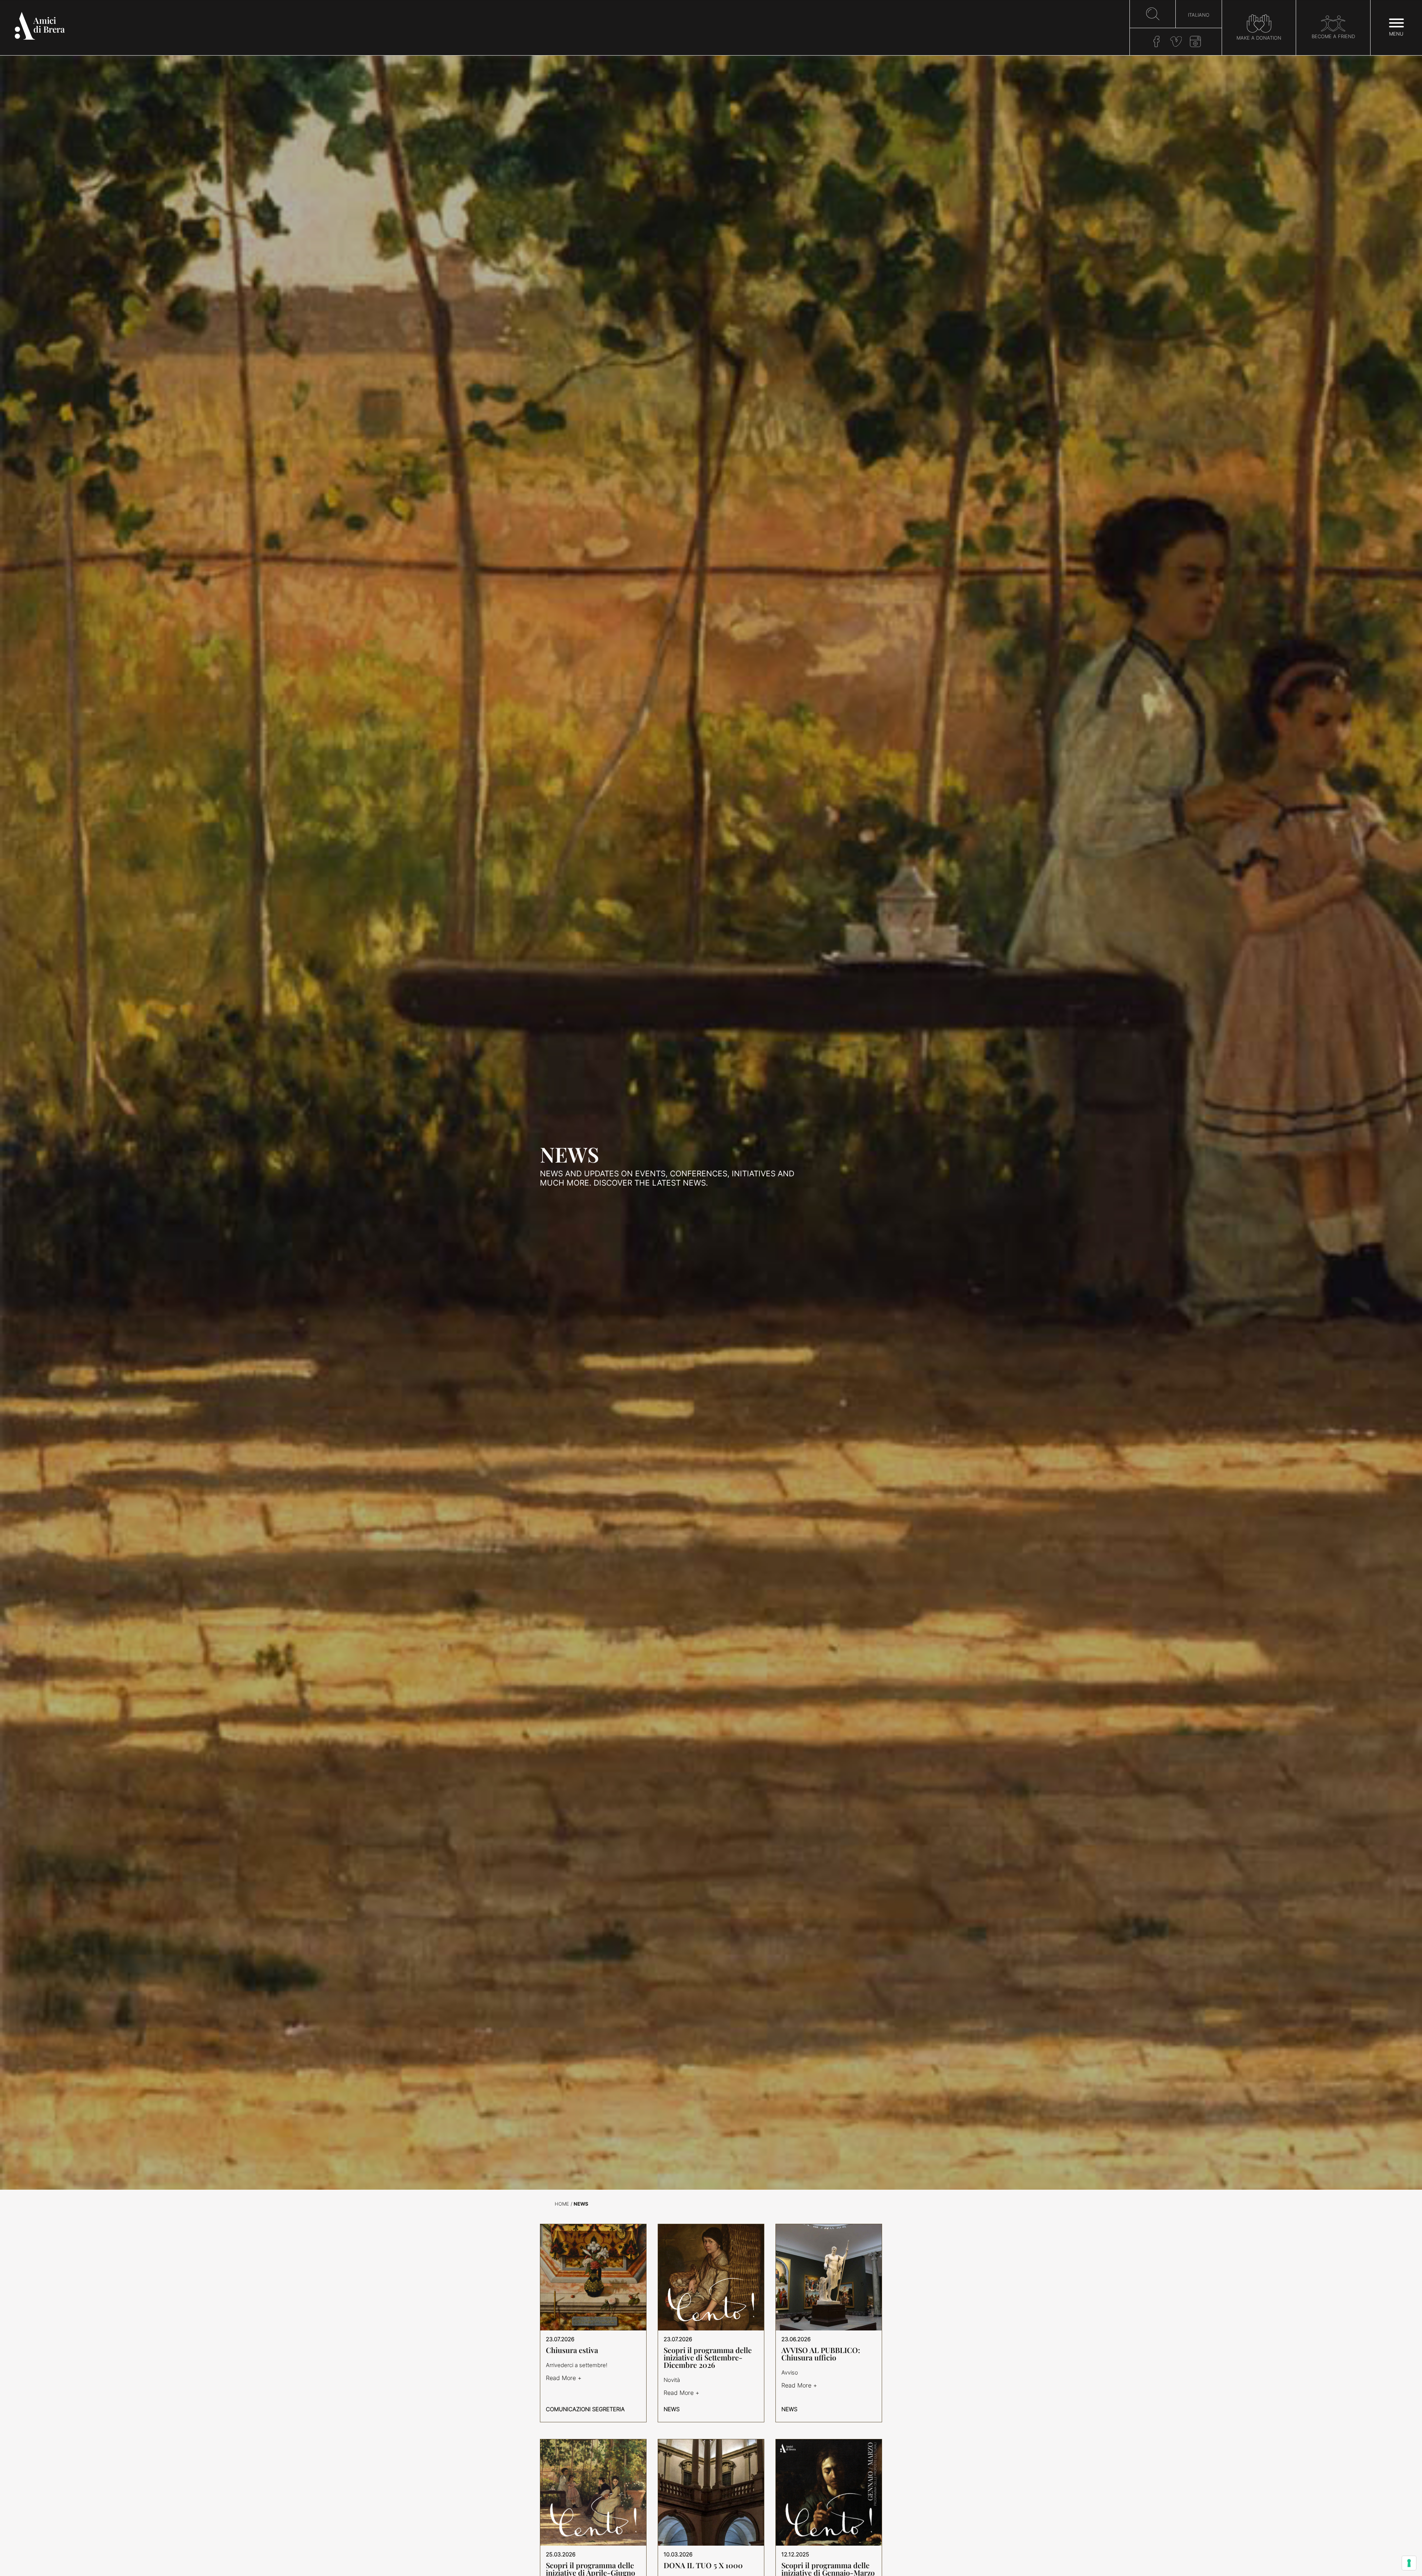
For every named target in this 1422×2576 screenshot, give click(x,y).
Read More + (564, 2378)
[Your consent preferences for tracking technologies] (1409, 2563)
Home (562, 2204)
